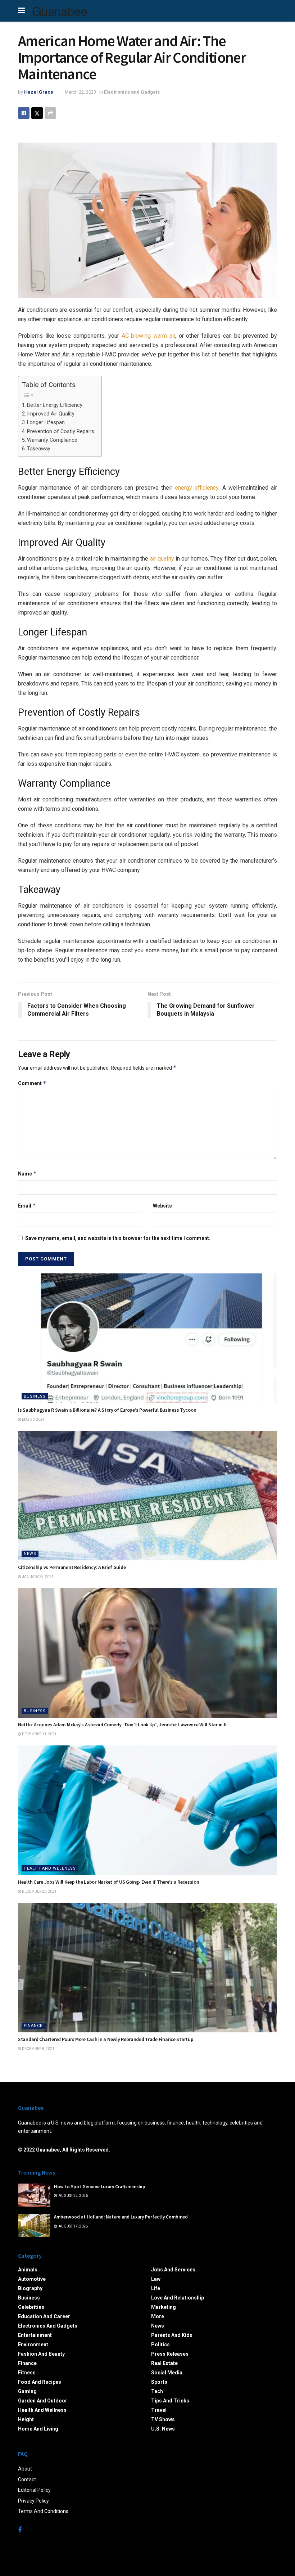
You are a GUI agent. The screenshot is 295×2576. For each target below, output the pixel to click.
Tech (157, 2391)
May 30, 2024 (33, 1419)
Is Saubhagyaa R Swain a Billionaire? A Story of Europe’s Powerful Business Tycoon (107, 1410)
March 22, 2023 (80, 92)
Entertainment (35, 2335)
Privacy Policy (33, 2501)
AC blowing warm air (148, 336)
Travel (159, 2410)
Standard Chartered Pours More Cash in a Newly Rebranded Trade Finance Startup (106, 2039)
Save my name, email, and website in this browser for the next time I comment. (118, 1238)
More (158, 2316)
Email (27, 1206)
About (25, 2469)
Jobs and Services (173, 2270)
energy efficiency (197, 488)
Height (26, 2419)
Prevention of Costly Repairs (61, 431)
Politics (160, 2345)
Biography (30, 2288)
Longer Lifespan (46, 422)
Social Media (167, 2373)
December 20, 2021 (39, 1891)
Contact (27, 2480)
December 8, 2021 (38, 2049)
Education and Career (44, 2316)
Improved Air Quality (51, 414)
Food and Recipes (40, 2382)
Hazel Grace (39, 92)
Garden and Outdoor (43, 2401)
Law (156, 2279)
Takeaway (39, 449)
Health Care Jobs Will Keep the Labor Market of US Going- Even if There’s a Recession (108, 1882)
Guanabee (60, 11)
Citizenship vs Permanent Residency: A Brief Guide (72, 1567)
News (30, 1554)
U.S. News (163, 2429)
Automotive (32, 2279)
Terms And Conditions (43, 2511)
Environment (33, 2345)
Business (35, 1396)
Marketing (164, 2307)
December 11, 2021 (39, 1734)
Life (156, 2288)
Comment (32, 1083)
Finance (33, 2026)
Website (162, 1206)
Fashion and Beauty (41, 2354)
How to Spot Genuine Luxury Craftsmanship (100, 2187)
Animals (28, 2270)
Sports (159, 2382)
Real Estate (164, 2363)
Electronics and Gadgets (132, 92)
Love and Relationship (178, 2298)
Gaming (27, 2391)
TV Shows (163, 2419)
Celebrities (31, 2307)
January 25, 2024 (37, 1577)
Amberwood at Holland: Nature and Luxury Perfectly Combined (121, 2217)
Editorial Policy (34, 2490)
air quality (162, 559)
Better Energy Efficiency (55, 405)
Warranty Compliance (52, 440)
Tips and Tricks (170, 2401)
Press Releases (170, 2354)
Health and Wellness (50, 1868)
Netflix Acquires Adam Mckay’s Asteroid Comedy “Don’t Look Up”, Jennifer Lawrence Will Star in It (122, 1725)
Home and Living (38, 2429)
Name (27, 1174)
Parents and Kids (172, 2335)
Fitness (27, 2373)
